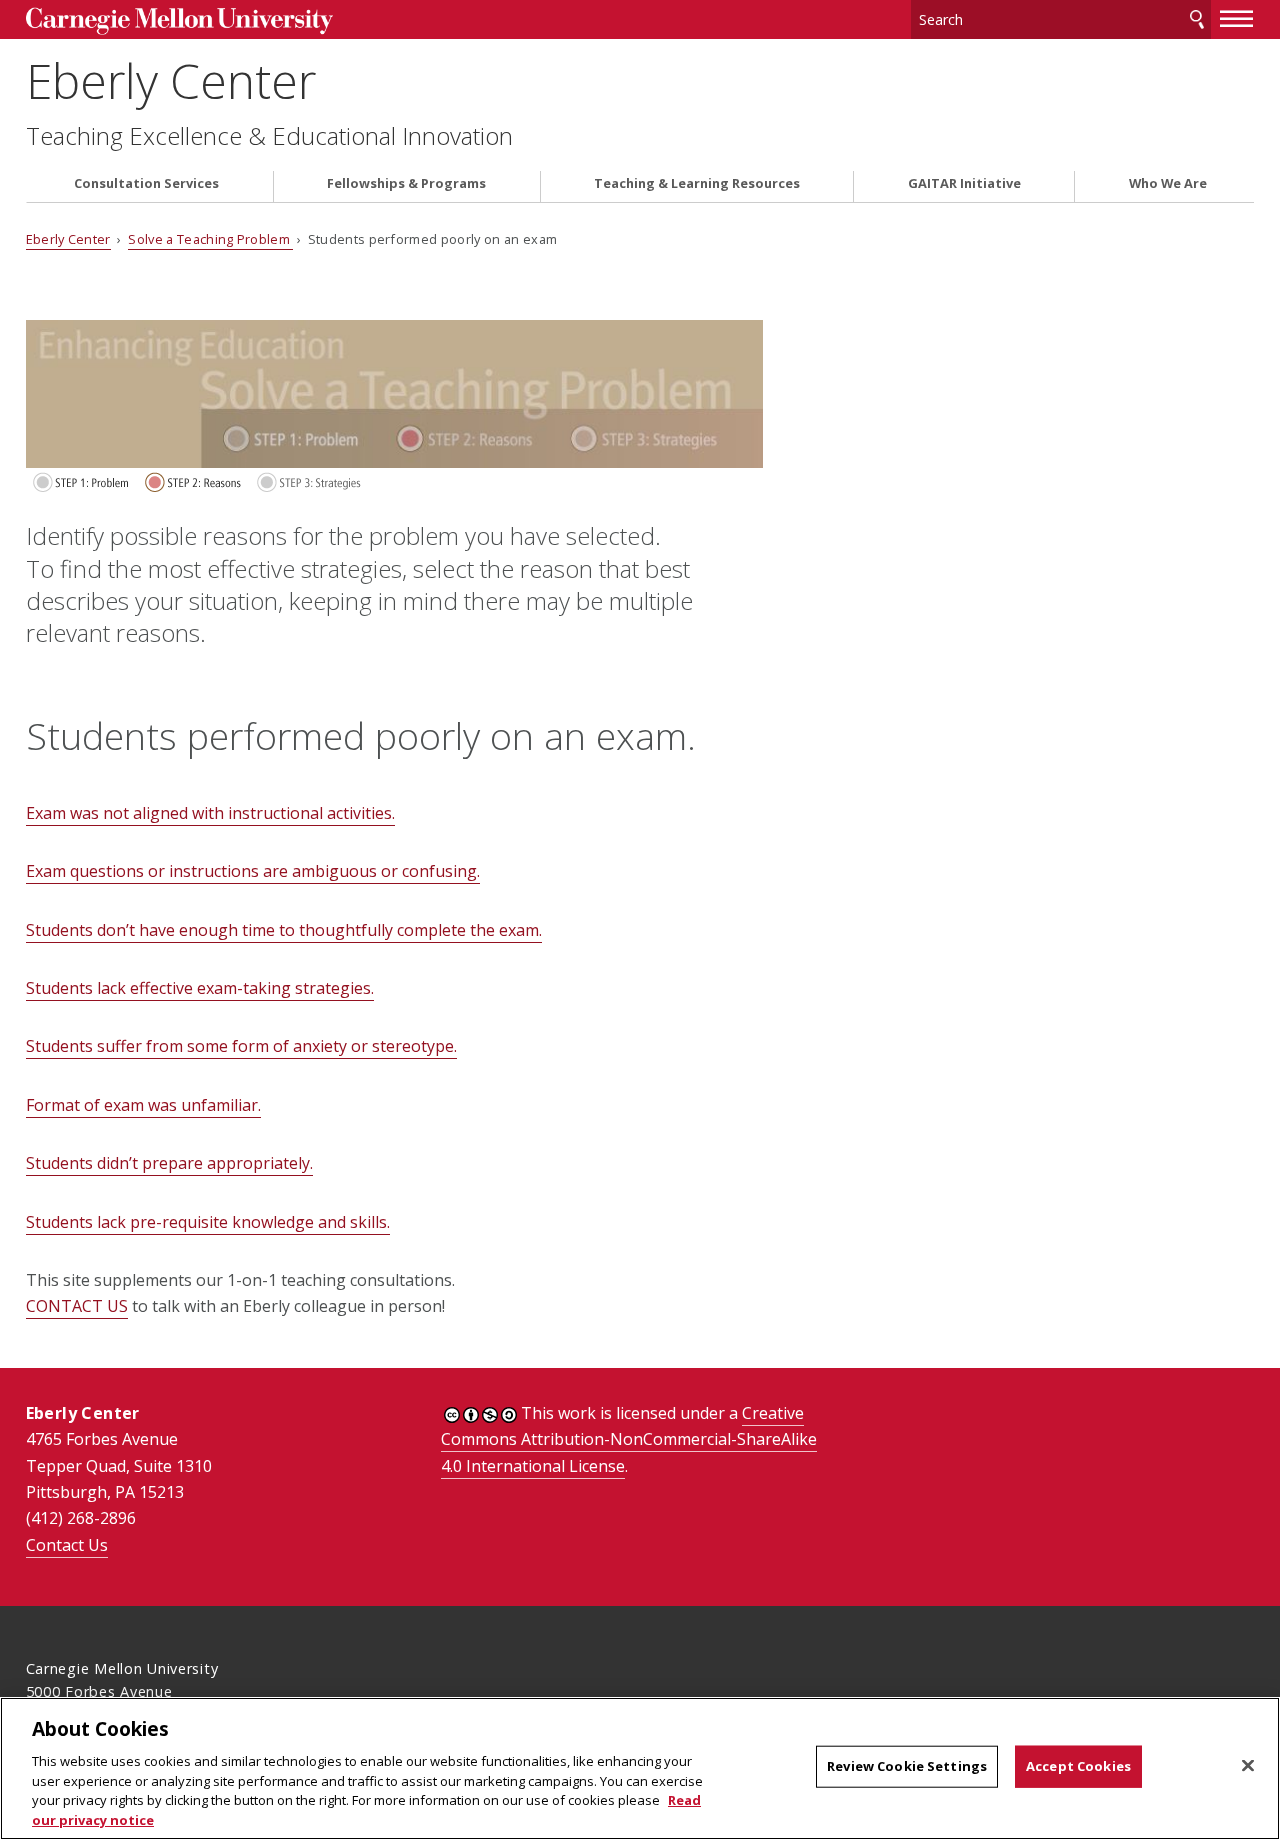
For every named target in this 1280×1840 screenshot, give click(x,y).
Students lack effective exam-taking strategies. (200, 988)
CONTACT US (77, 1306)
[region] (640, 1768)
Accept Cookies (1078, 1766)
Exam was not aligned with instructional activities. (210, 813)
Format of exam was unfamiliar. (143, 1105)
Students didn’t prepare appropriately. (169, 1163)
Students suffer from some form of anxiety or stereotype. (241, 1046)
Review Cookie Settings (907, 1766)
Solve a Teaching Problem (210, 239)
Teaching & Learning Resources (697, 183)
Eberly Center (171, 80)
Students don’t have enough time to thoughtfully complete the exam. (284, 930)
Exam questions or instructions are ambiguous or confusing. (253, 871)
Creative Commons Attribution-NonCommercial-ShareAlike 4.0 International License (629, 1439)
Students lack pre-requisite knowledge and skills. (208, 1222)
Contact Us (67, 1545)
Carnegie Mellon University (179, 21)
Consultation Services (146, 183)
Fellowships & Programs (406, 183)
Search (1197, 19)
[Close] (1248, 1766)
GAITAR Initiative (964, 183)
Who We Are (1168, 183)
